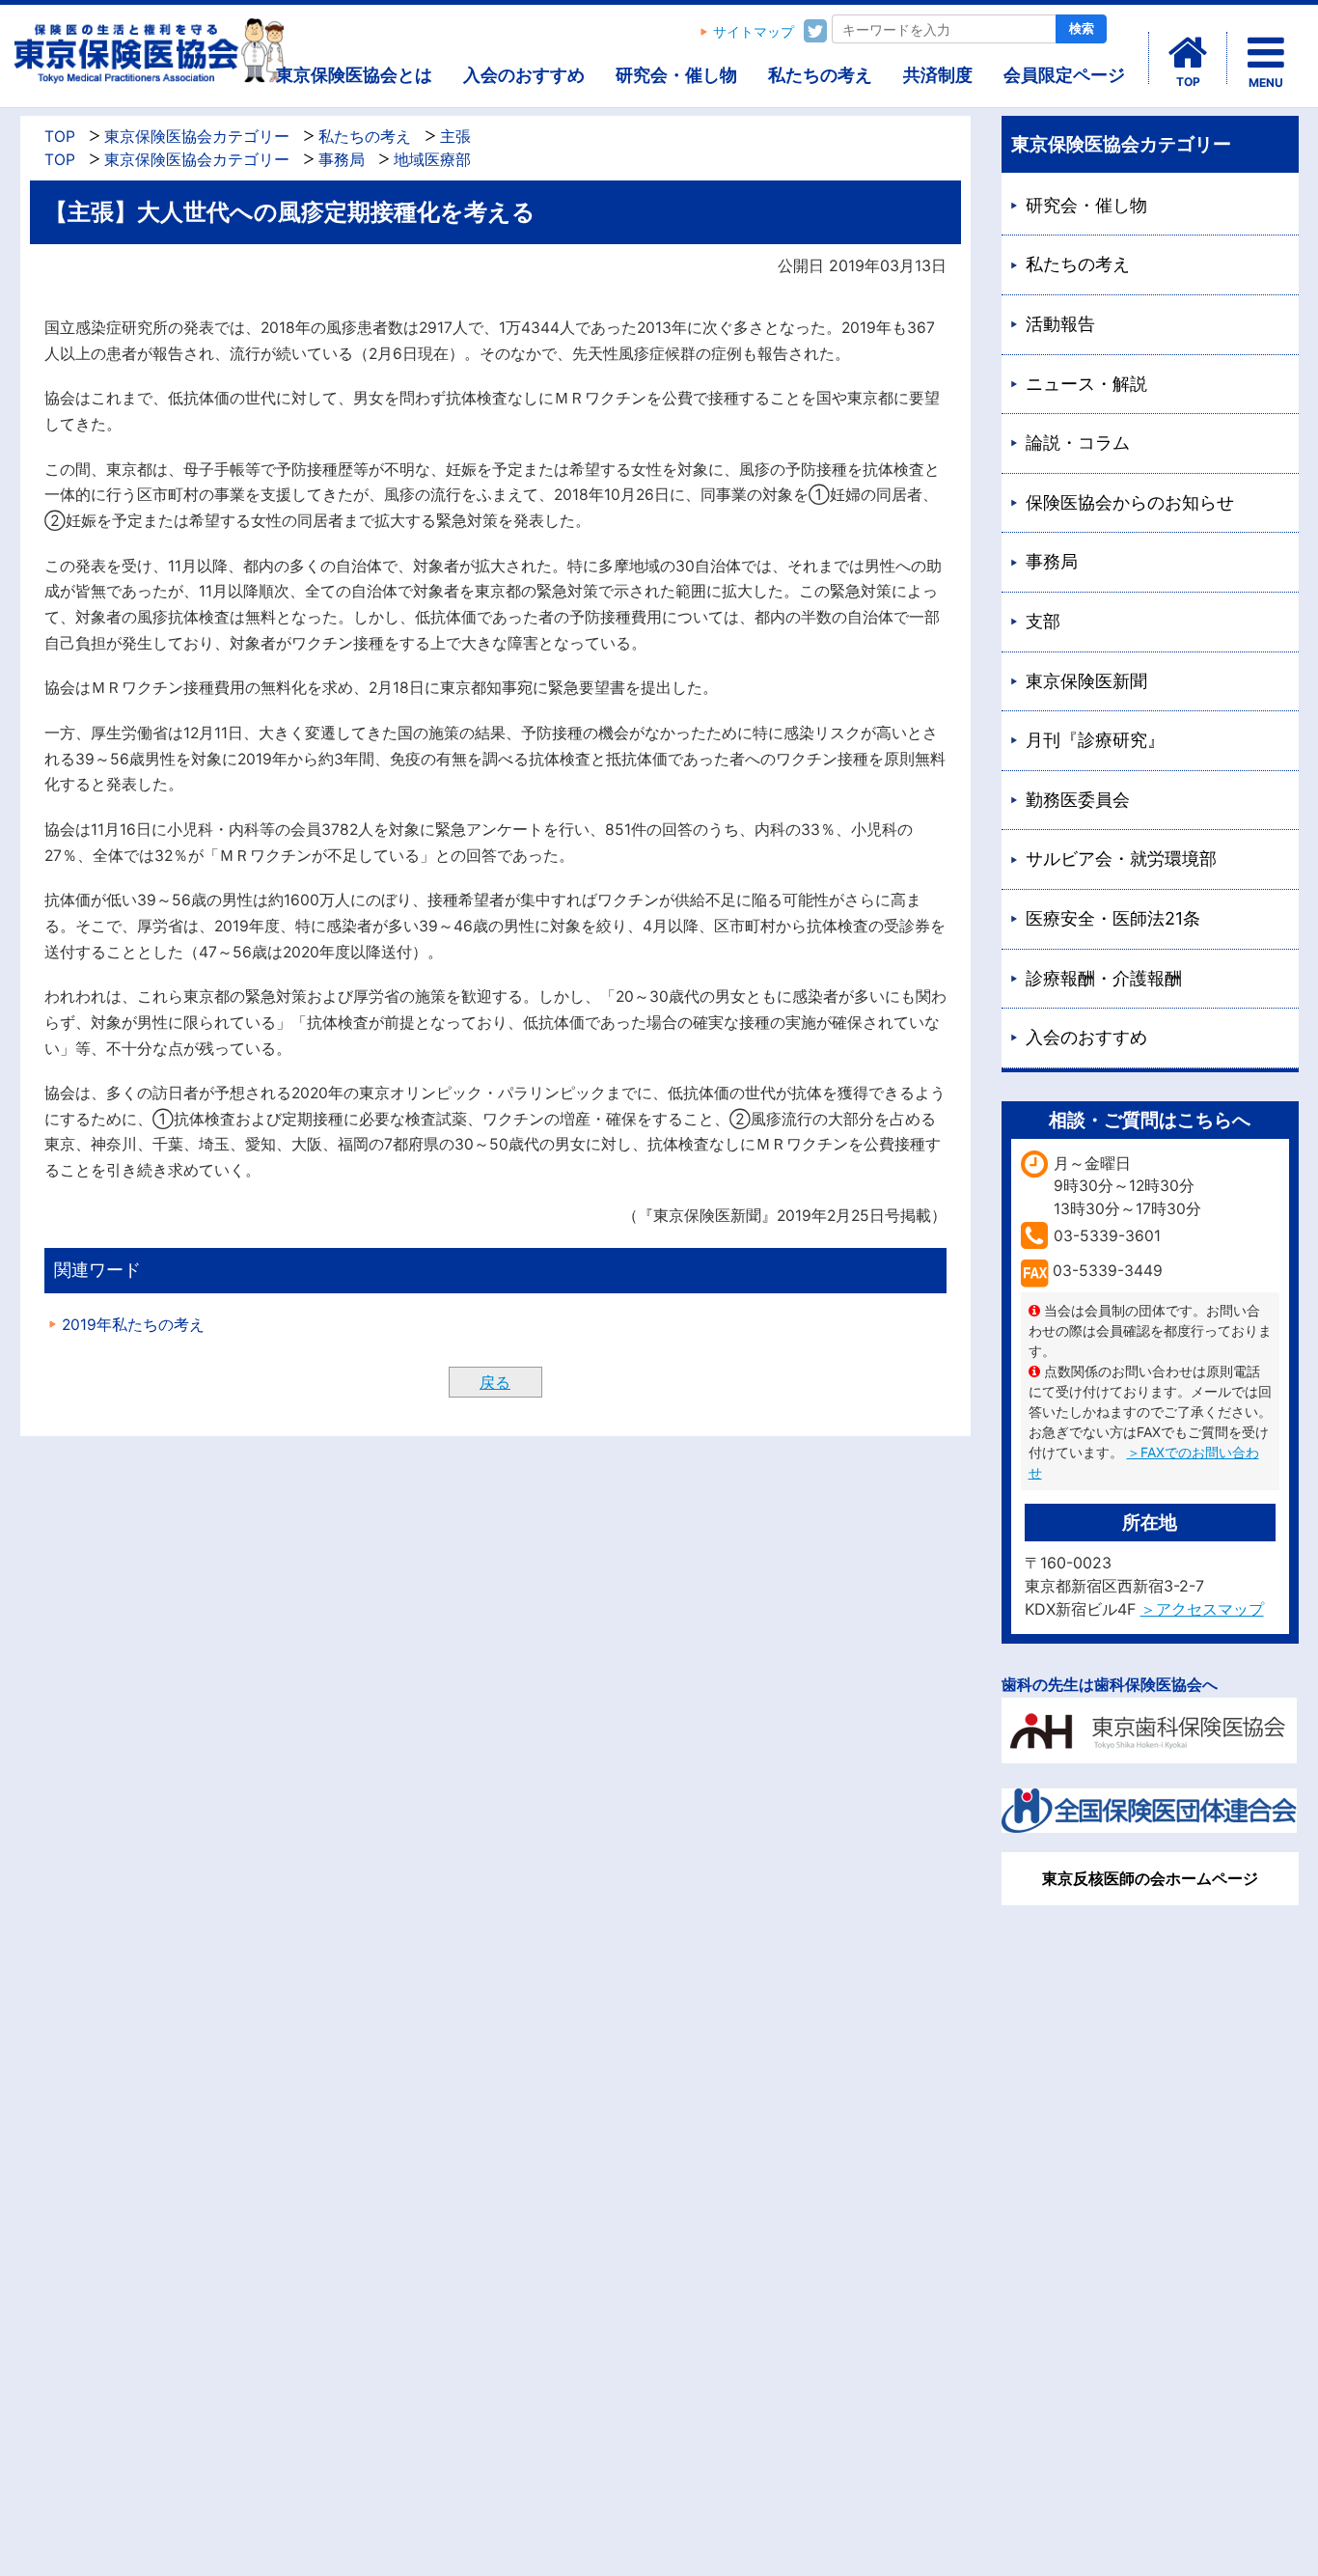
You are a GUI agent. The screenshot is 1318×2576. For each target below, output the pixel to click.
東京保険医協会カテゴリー (197, 137)
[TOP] (1188, 53)
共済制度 (938, 75)
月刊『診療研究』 (1095, 740)
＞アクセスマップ (1202, 1609)
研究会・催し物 (676, 75)
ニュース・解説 (1086, 384)
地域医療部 (432, 160)
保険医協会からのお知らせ (1130, 502)
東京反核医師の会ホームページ (1150, 1878)
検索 (1082, 28)
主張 (455, 137)
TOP (60, 137)
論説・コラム (1078, 443)
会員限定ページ (1064, 75)
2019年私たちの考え (133, 1325)
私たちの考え (820, 75)
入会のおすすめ (524, 75)
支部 (1043, 621)
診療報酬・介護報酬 (1104, 978)
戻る (495, 1382)
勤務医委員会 (1078, 800)
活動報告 (1060, 324)
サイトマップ (754, 32)
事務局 (342, 160)
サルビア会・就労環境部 (1121, 859)
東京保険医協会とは (354, 75)
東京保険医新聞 (1086, 681)
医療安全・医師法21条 (1113, 918)
